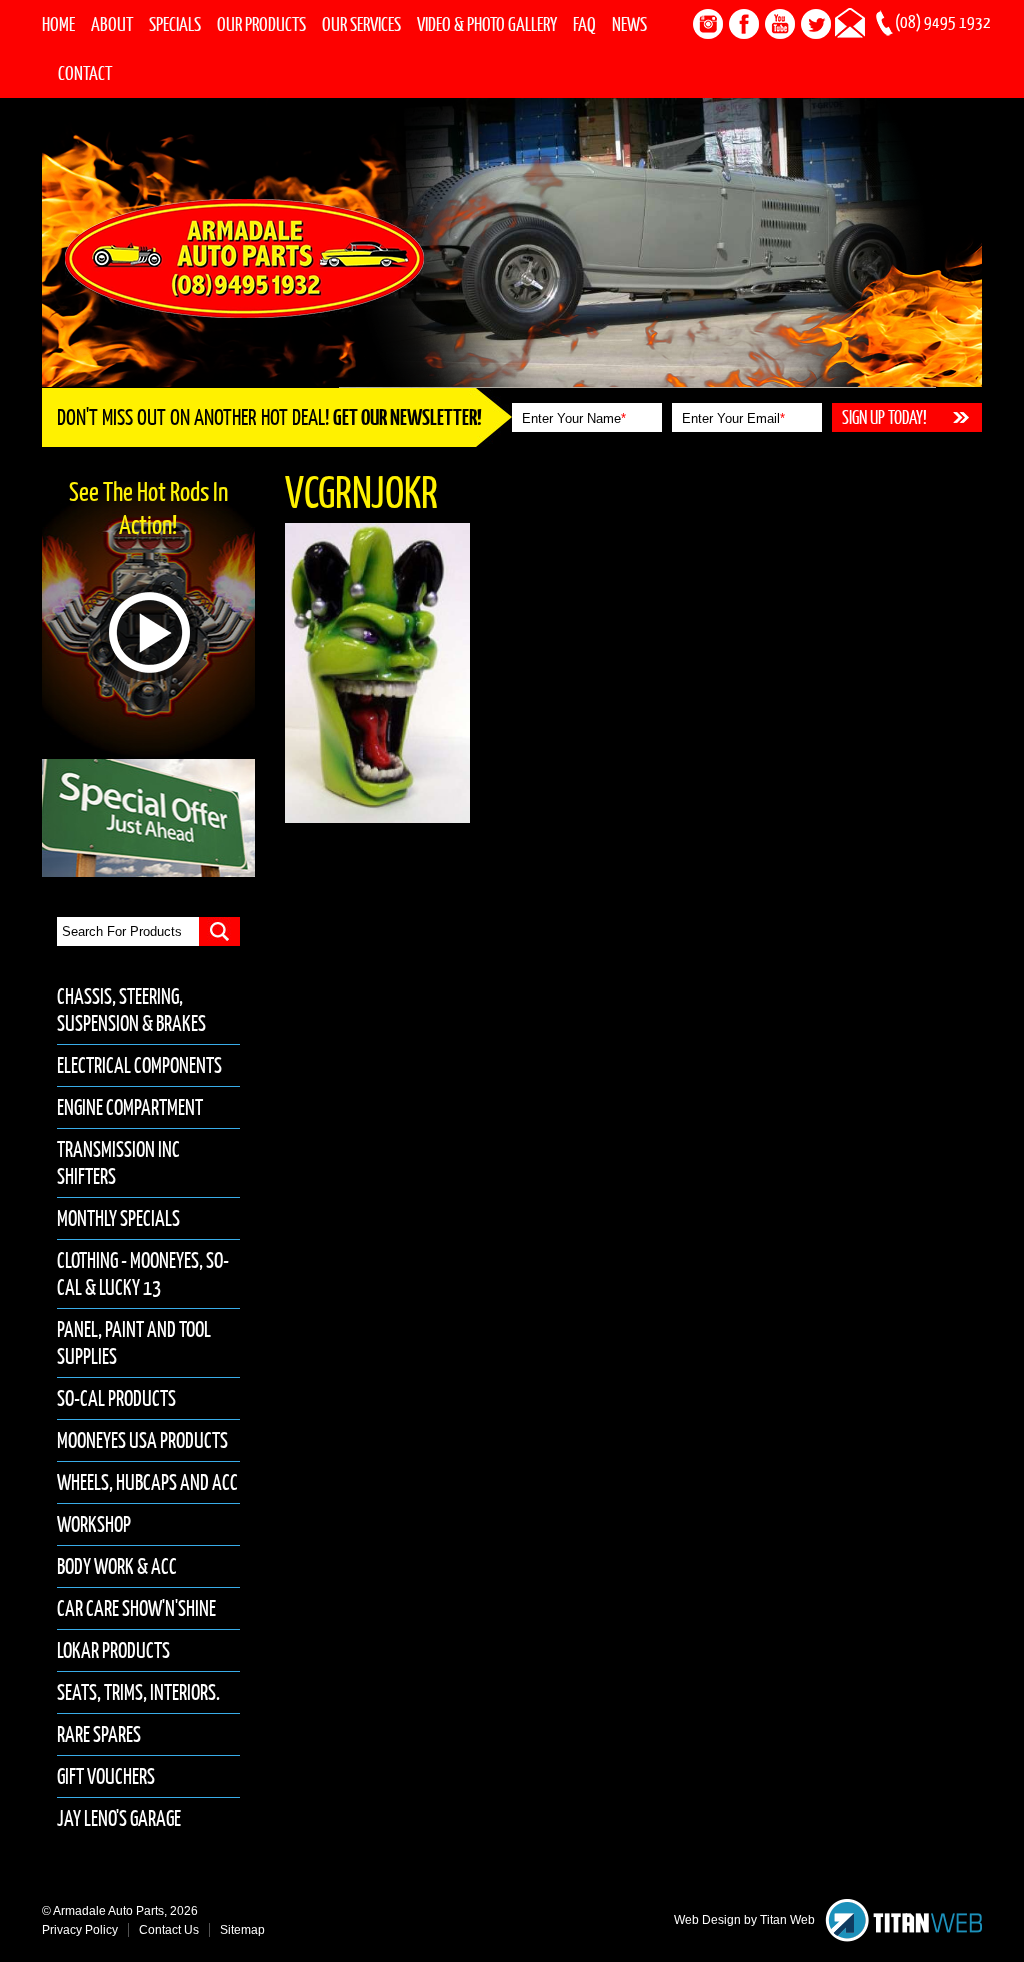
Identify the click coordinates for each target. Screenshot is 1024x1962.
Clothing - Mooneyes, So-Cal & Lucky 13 (143, 1274)
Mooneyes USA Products (142, 1440)
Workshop (94, 1524)
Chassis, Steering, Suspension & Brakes (131, 1010)
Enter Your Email (733, 418)
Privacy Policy (80, 1930)
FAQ (584, 24)
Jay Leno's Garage (119, 1818)
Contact (85, 73)
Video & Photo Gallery (487, 24)
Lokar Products (113, 1650)
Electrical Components (139, 1065)
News (629, 24)
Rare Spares (99, 1734)
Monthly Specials (118, 1218)
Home (58, 24)
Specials (175, 24)
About (112, 24)
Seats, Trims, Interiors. (138, 1692)
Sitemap (242, 1930)
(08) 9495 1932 (943, 22)
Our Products (261, 24)
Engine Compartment (130, 1107)
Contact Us (169, 1930)
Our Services (361, 24)
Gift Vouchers (106, 1776)
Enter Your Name (574, 418)
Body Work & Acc (117, 1566)
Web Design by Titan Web (744, 1920)
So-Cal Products (116, 1398)
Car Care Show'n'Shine (136, 1608)
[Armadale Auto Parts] (244, 257)
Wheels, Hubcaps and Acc (147, 1482)
